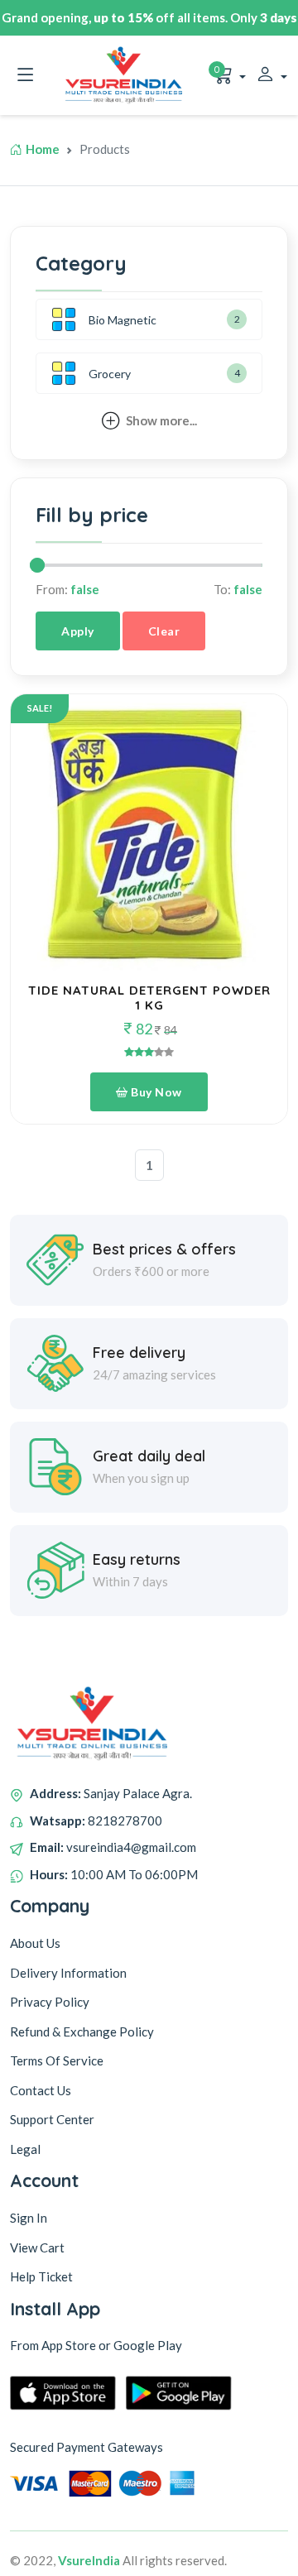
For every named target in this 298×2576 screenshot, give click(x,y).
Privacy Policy (50, 2002)
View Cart (37, 2247)
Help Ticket (41, 2276)
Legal (25, 2149)
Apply (78, 631)
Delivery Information (68, 1973)
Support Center (52, 2119)
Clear (164, 631)
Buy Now (155, 1092)
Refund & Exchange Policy (82, 2032)
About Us (35, 1943)
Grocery (110, 374)
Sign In (29, 2218)
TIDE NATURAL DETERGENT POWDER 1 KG (149, 998)
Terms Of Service (57, 2060)
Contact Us (41, 2090)
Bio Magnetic (123, 320)
